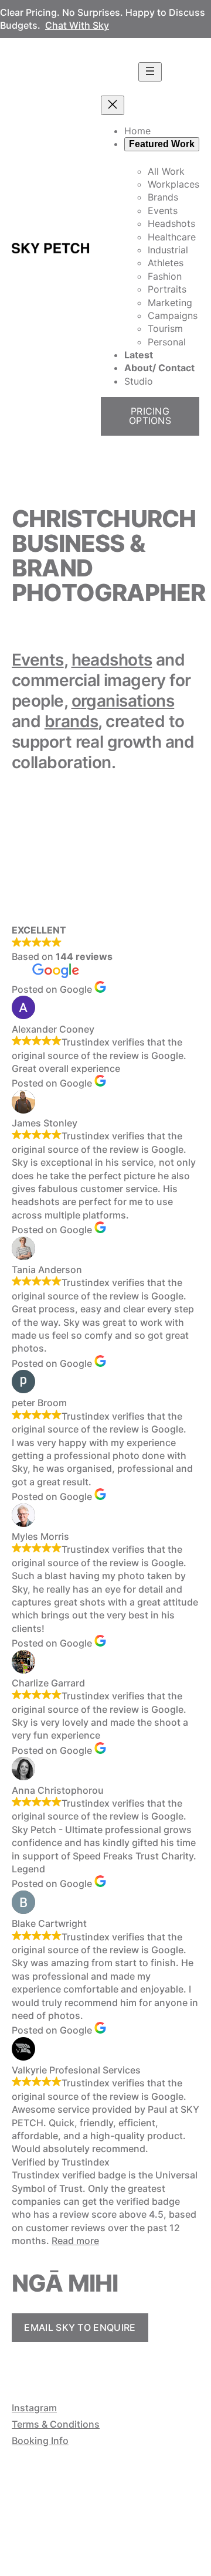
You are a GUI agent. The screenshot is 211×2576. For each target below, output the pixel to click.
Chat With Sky (77, 25)
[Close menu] (113, 105)
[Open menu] (150, 72)
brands (72, 721)
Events (38, 660)
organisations (123, 701)
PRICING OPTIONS (150, 416)
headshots (112, 660)
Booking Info (40, 2441)
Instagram (34, 2408)
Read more (75, 2241)
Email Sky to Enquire (80, 2327)
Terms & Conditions (56, 2424)
